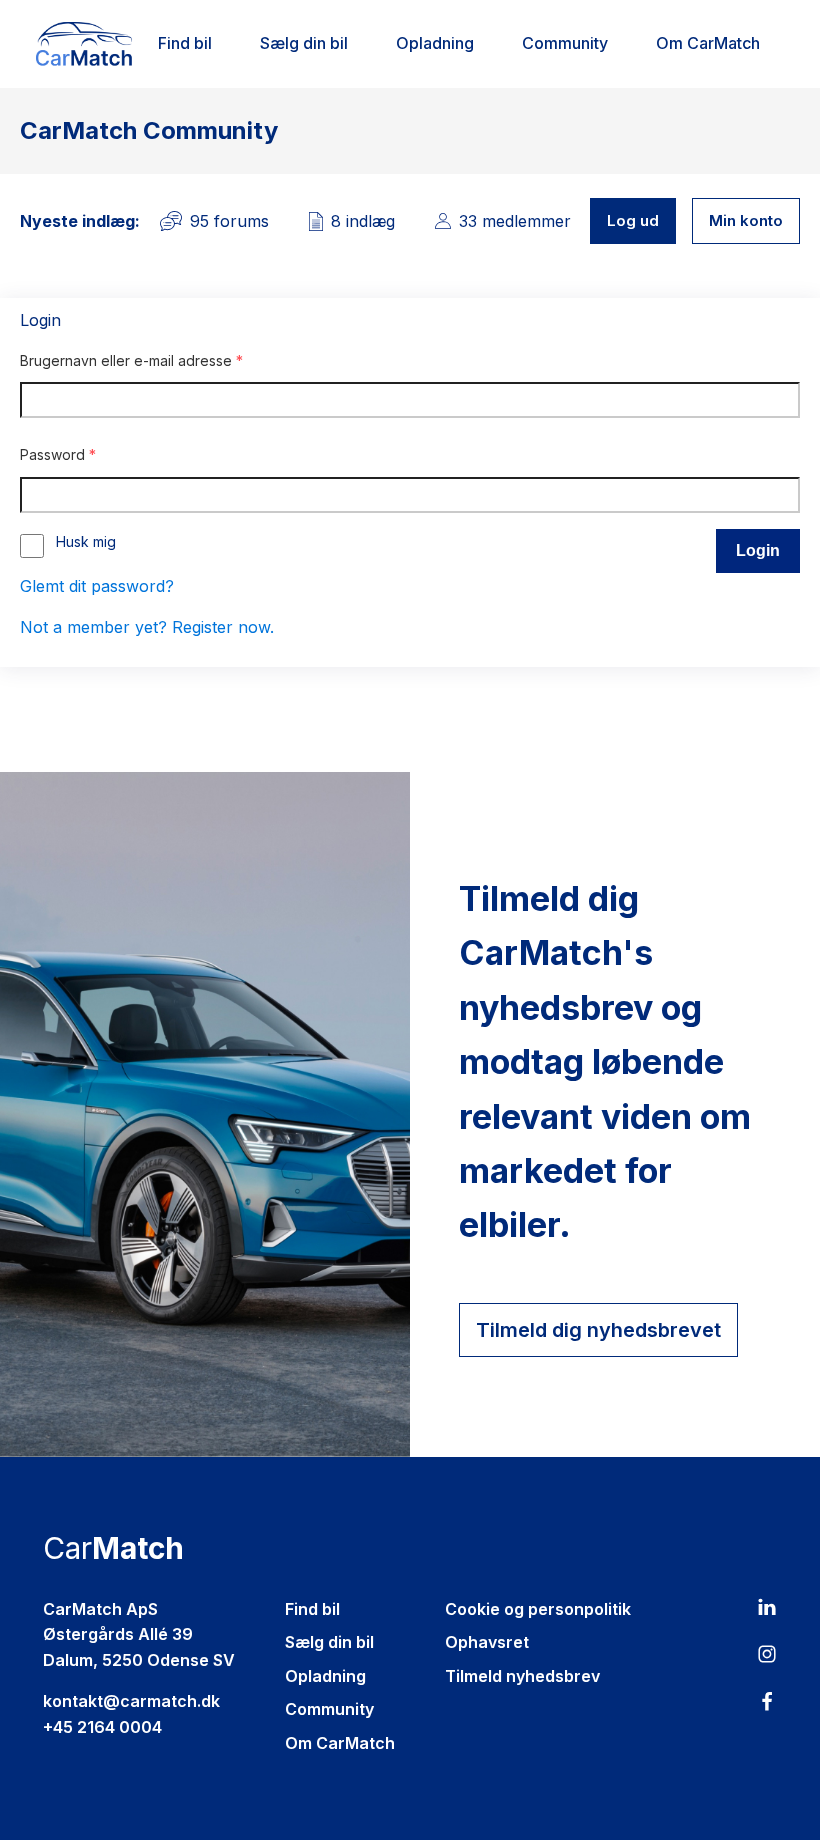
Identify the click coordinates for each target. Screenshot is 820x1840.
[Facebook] (767, 1706)
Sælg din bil (304, 43)
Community (565, 43)
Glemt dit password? (97, 586)
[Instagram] (767, 1658)
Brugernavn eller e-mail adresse (131, 360)
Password (58, 454)
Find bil (185, 43)
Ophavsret (487, 1642)
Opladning (435, 43)
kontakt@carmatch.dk (131, 1701)
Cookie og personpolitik (538, 1609)
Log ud (633, 220)
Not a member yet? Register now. (147, 627)
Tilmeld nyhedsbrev (522, 1676)
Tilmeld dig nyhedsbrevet (598, 1330)
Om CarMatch (708, 43)
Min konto (746, 220)
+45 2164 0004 (102, 1727)
